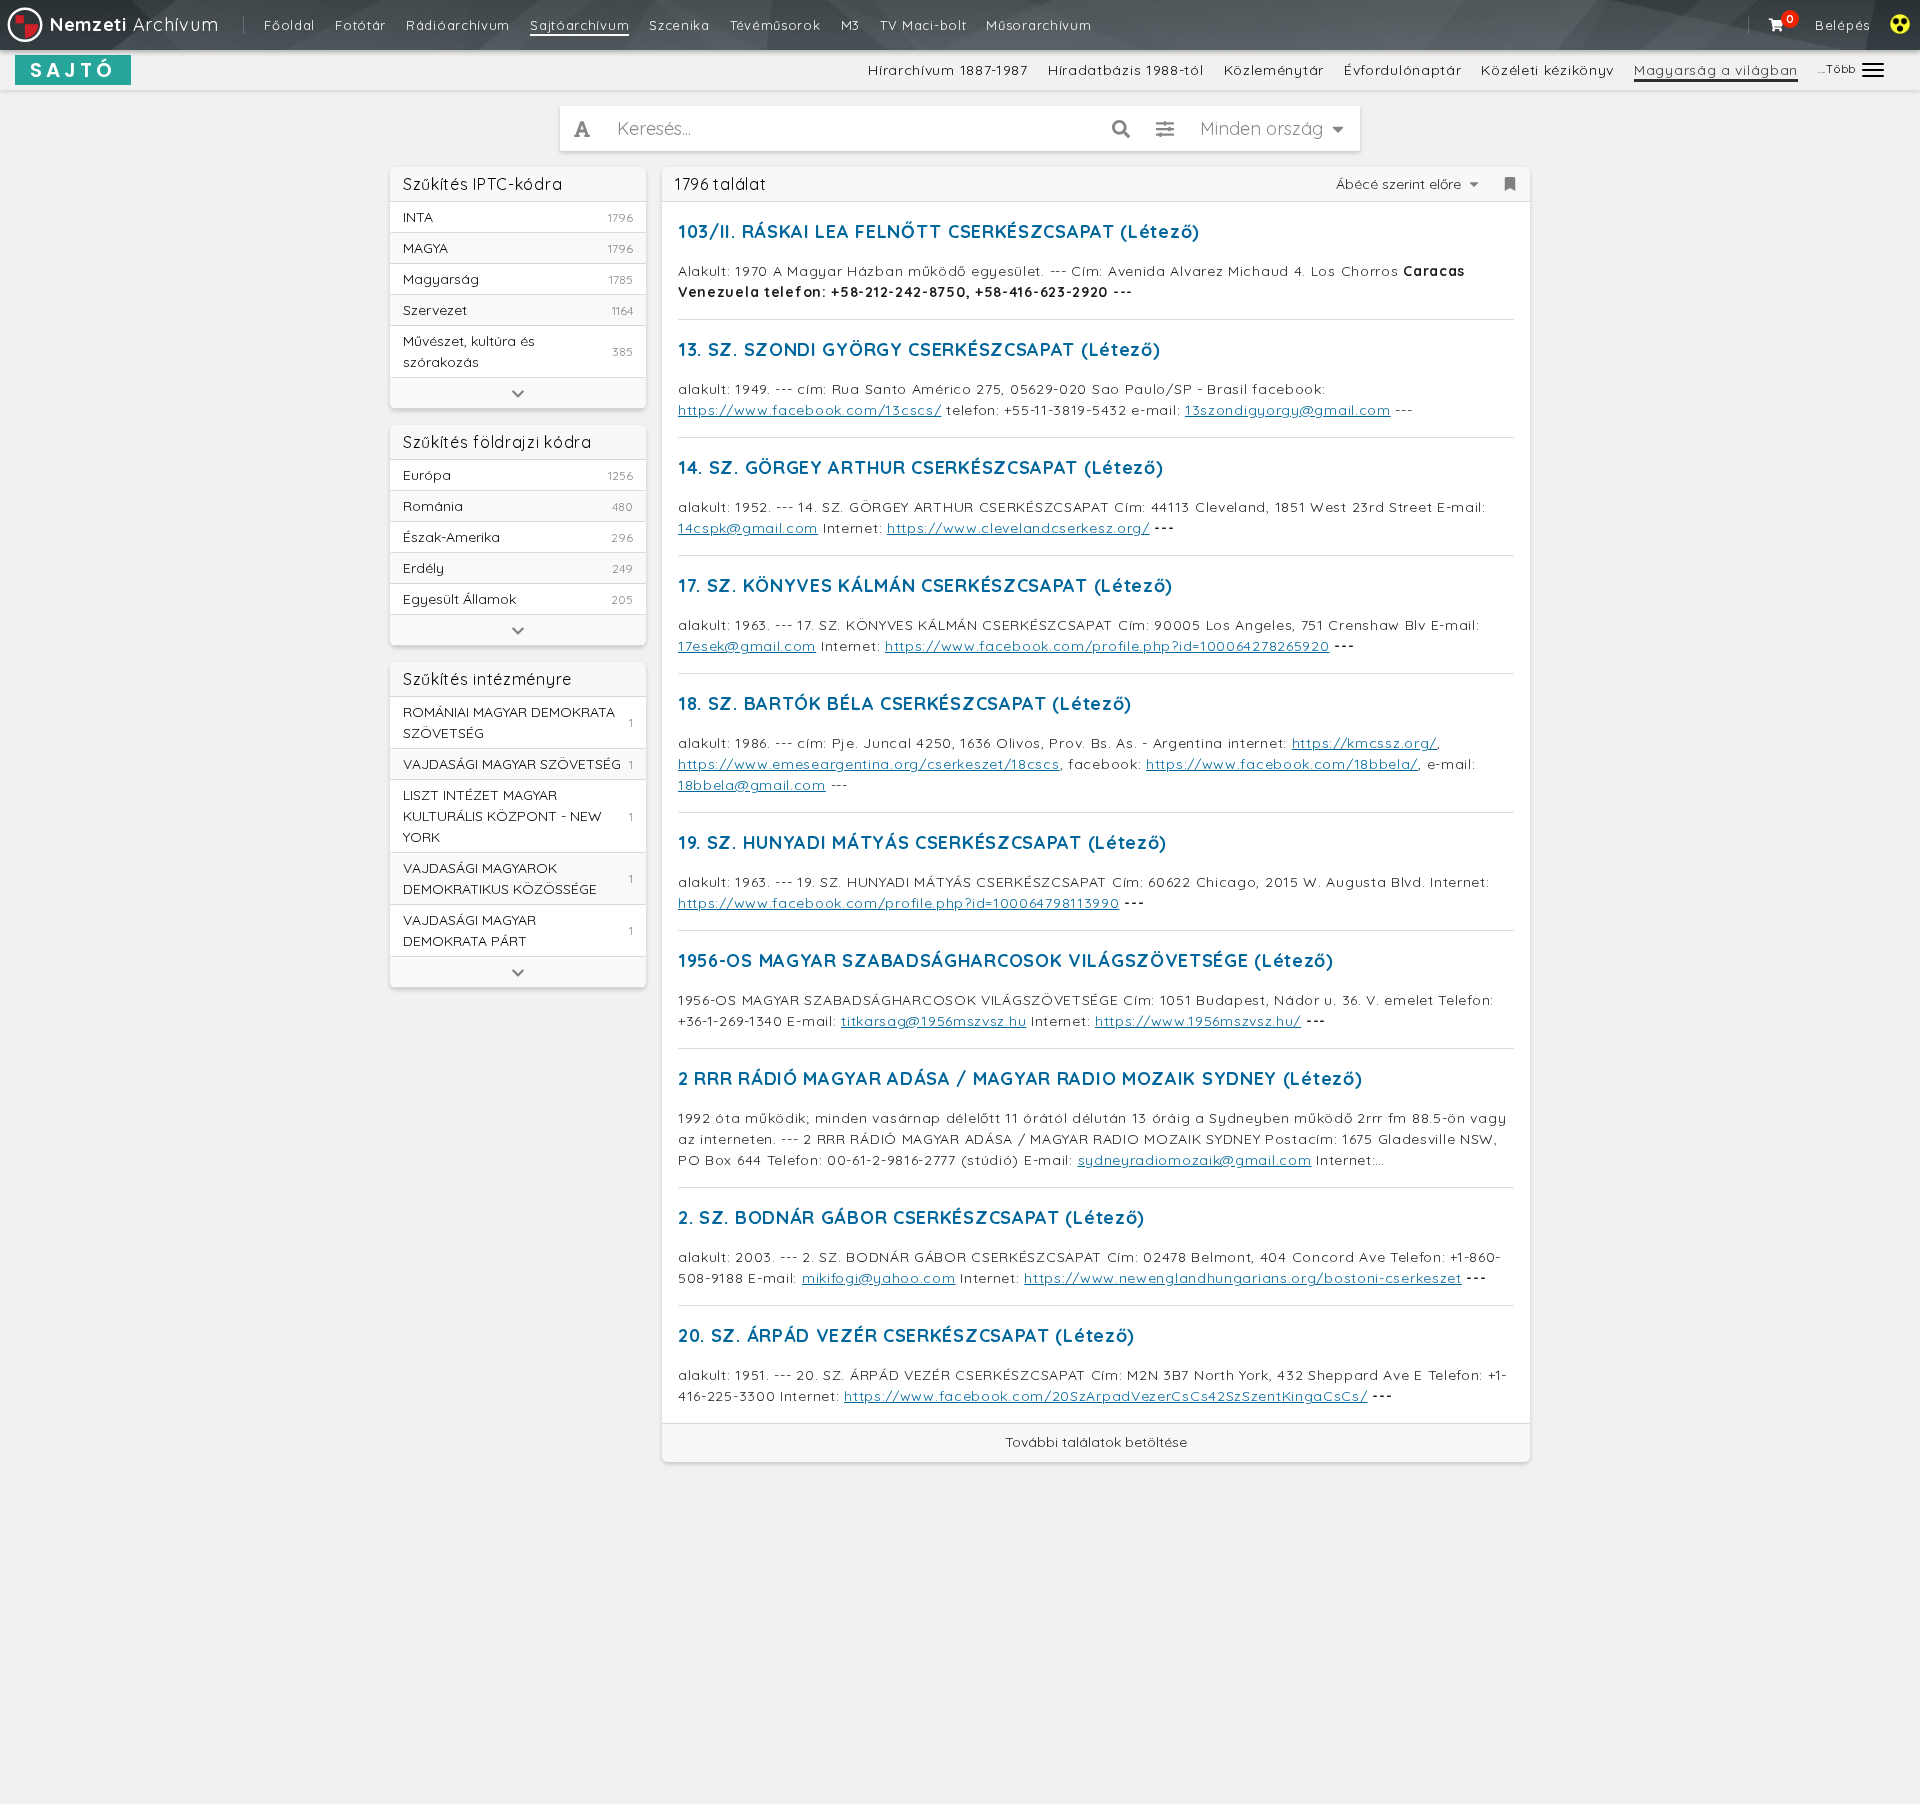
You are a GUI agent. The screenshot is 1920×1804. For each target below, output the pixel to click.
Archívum (134, 24)
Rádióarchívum (458, 25)
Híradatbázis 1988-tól (1126, 70)
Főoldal (289, 25)
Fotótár (360, 25)
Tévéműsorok (775, 25)
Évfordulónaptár (1403, 70)
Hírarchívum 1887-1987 (948, 70)
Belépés (1842, 25)
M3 (850, 25)
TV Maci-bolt (923, 25)
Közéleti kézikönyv (1547, 70)
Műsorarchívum (1038, 25)
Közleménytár (1274, 70)
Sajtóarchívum (579, 25)
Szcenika (679, 25)
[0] (1777, 25)
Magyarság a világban (1716, 70)
